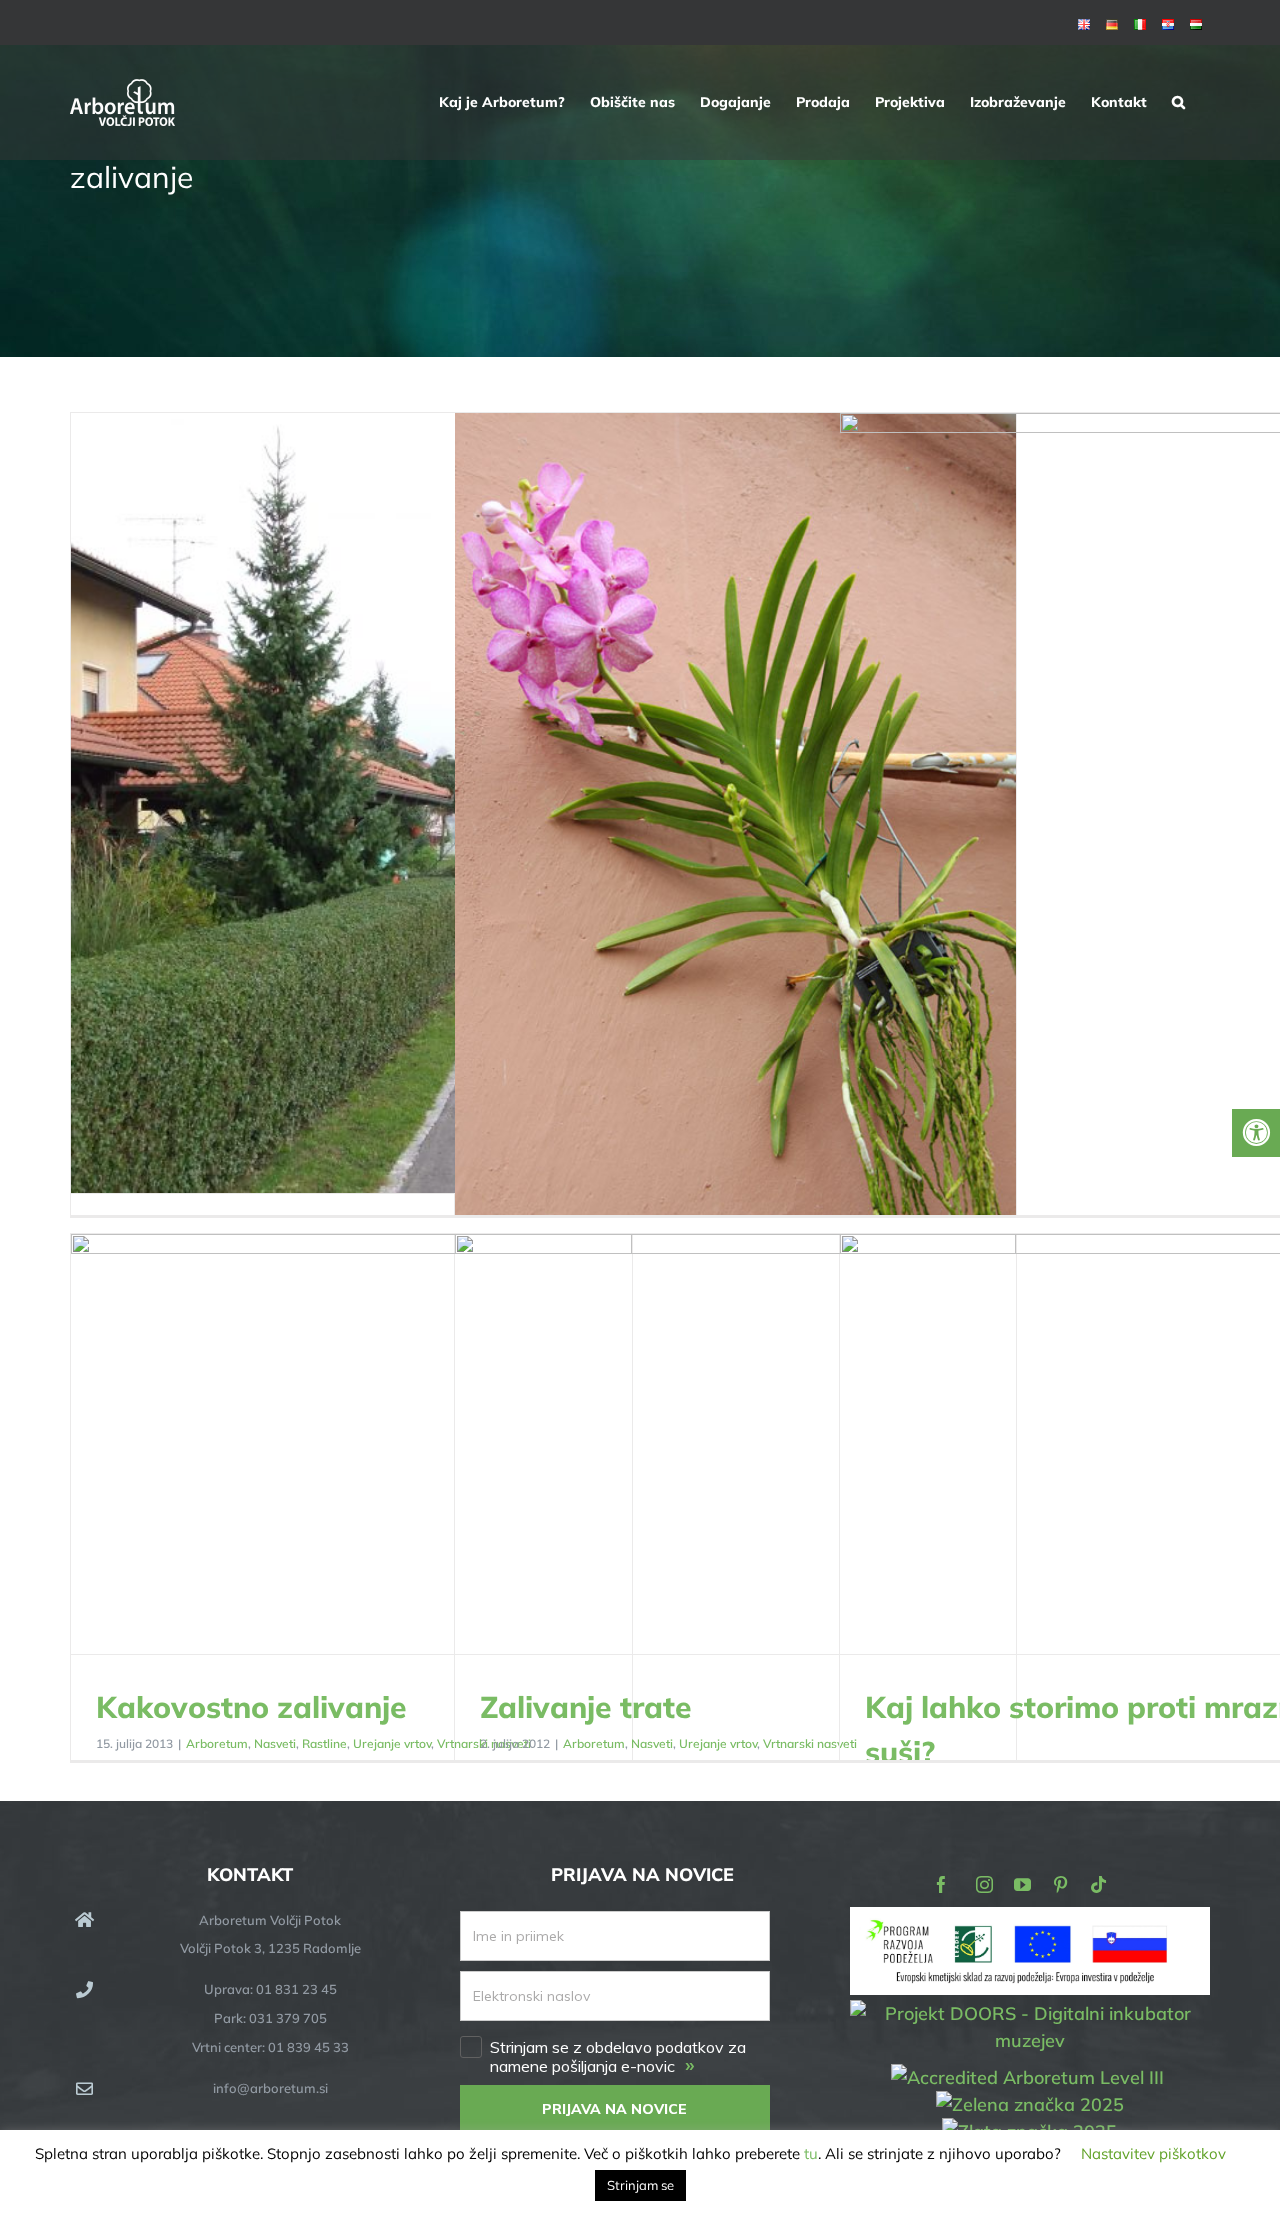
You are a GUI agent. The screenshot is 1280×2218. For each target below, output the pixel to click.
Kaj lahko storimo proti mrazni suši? (1120, 1445)
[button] (1178, 102)
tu (811, 2153)
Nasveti (275, 1743)
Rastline (324, 1743)
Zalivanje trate (735, 1445)
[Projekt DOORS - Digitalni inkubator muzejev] (1030, 2012)
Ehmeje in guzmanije (1120, 834)
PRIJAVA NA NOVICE (614, 2109)
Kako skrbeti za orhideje (735, 834)
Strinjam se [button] (640, 2185)
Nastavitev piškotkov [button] (1153, 2153)
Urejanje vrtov (392, 1743)
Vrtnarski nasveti (810, 1743)
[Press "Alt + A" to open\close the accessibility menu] (1256, 1133)
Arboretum (217, 1743)
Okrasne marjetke (351, 804)
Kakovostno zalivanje (351, 1445)
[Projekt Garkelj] (1030, 1920)
